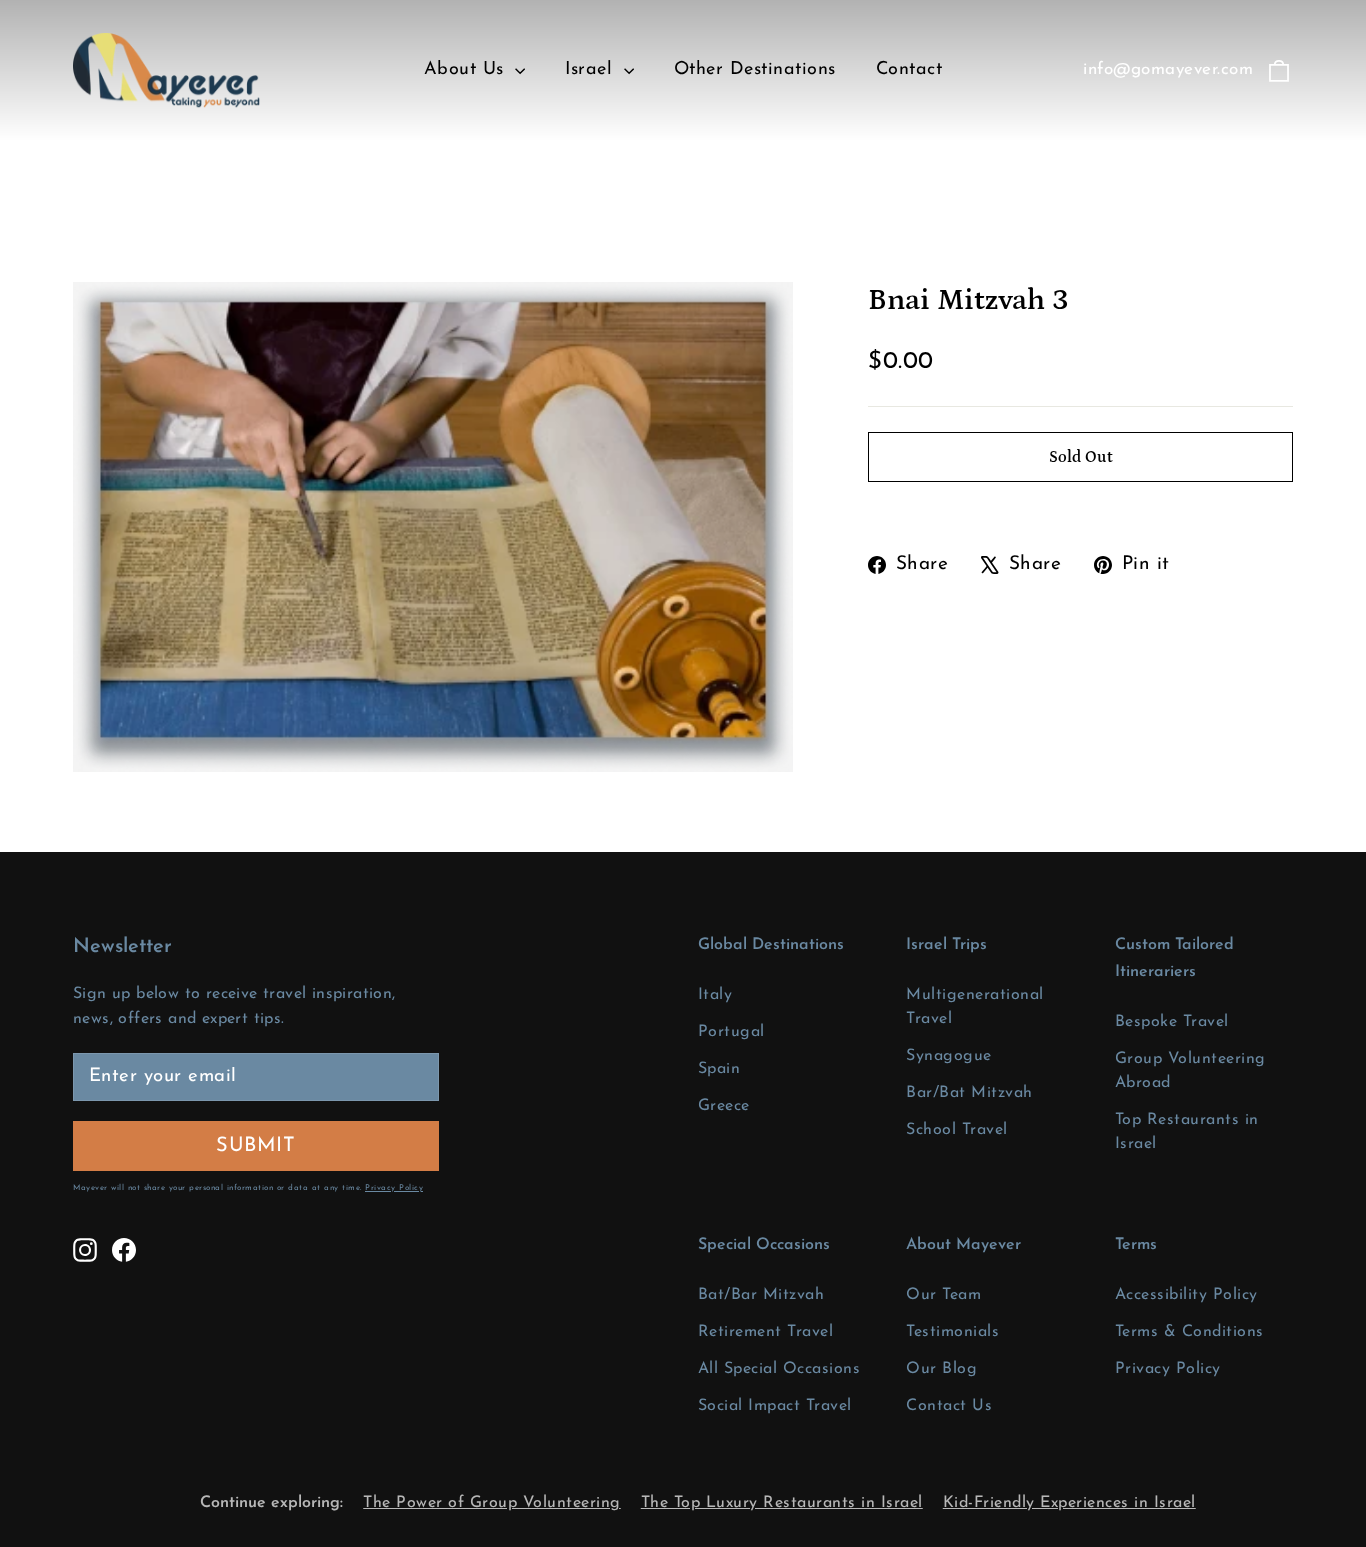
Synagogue (949, 1056)
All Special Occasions (779, 1369)
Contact (909, 70)
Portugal (731, 1032)
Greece (724, 1106)
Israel (592, 70)
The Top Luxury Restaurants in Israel (782, 1503)
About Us (467, 70)
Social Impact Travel (775, 1406)
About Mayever (963, 1245)
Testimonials (952, 1332)
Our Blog (941, 1369)
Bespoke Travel (1172, 1022)
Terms (1136, 1245)
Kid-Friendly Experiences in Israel (1069, 1503)
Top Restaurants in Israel (1187, 1132)
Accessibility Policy (1186, 1295)
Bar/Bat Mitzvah (969, 1093)
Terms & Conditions (1189, 1332)
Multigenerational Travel (975, 1007)
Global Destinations (771, 945)
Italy (715, 995)
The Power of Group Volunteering (492, 1503)
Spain (719, 1069)
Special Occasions (764, 1245)
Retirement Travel (766, 1332)
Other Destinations (755, 70)
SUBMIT (312, 1145)
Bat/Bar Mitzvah (761, 1295)
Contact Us (949, 1406)
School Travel (957, 1130)
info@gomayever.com (1168, 69)
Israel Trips (946, 945)
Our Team (943, 1295)
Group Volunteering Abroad (1190, 1071)
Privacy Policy (394, 1188)
